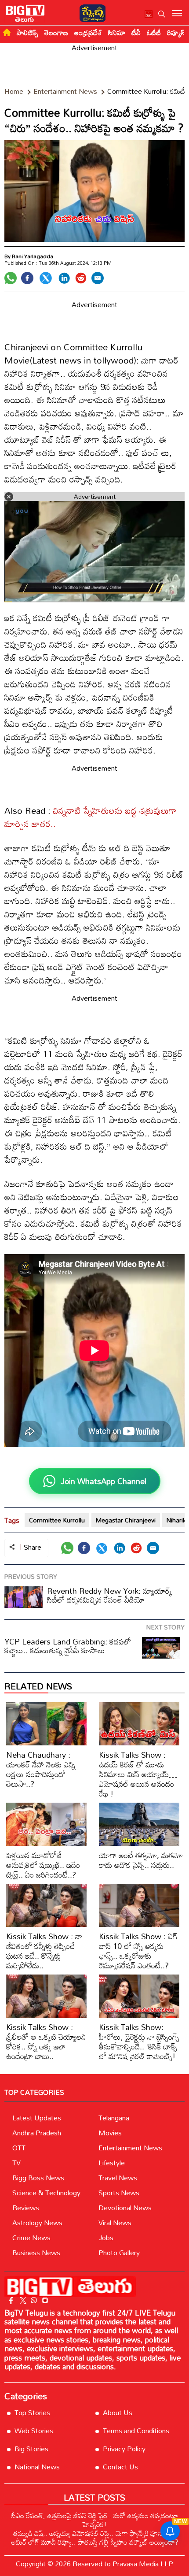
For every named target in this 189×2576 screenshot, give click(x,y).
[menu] (177, 14)
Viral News (115, 2223)
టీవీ (136, 33)
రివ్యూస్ (176, 33)
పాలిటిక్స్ (27, 33)
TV (16, 2163)
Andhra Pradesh (37, 2133)
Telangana (114, 2118)
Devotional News (125, 2208)
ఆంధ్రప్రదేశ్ (88, 33)
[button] (162, 14)
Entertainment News (130, 2148)
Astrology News (37, 2223)
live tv (149, 15)
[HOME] (7, 32)
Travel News (118, 2178)
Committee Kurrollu (57, 1520)
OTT (19, 2148)
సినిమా (117, 33)
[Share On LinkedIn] (64, 278)
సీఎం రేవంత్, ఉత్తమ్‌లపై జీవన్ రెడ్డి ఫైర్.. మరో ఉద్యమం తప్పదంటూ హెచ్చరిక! (95, 2520)
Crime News (31, 2238)
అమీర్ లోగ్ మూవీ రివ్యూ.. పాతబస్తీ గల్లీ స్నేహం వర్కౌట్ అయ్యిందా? (95, 2542)
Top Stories (32, 2413)
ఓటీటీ (154, 33)
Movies (110, 2133)
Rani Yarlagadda (33, 256)
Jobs (106, 2238)
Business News (36, 2253)
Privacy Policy (124, 2449)
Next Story (165, 1627)
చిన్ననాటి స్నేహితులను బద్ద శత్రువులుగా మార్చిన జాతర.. (91, 817)
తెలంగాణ (56, 33)
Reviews (26, 2208)
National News (37, 2467)
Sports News (119, 2193)
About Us (118, 2413)
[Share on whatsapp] (11, 278)
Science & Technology (46, 2193)
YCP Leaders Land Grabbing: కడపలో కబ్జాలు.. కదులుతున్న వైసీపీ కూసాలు (68, 1646)
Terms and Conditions (136, 2431)
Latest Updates (37, 2118)
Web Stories (34, 2431)
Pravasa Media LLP (143, 2564)
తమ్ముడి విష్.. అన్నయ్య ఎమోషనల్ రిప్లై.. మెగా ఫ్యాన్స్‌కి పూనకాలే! (94, 2533)
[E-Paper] (90, 12)
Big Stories (31, 2449)
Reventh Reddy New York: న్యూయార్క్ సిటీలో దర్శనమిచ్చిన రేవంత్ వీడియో (110, 1595)
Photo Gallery (119, 2253)
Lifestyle (112, 2163)
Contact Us (120, 2467)
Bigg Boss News (38, 2178)
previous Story (31, 1576)
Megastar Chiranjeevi (126, 1520)
